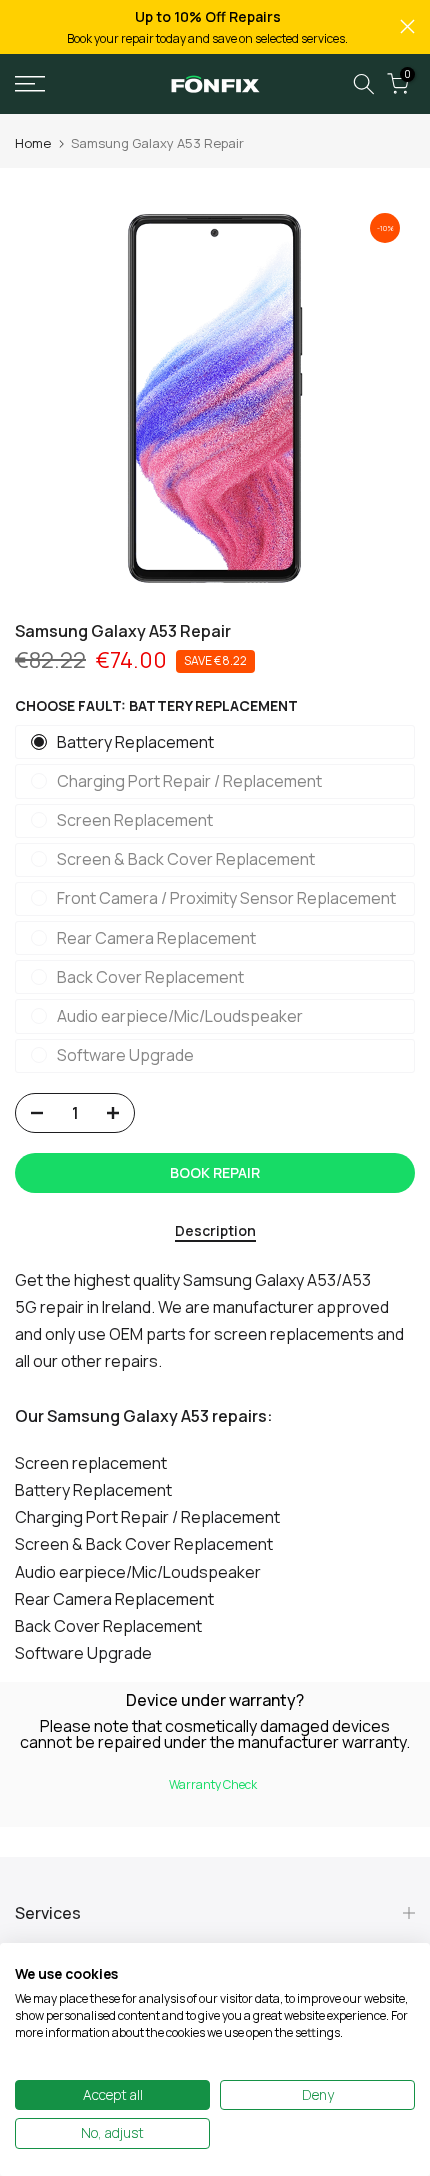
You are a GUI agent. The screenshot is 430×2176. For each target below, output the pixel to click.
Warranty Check (213, 1785)
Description (215, 1231)
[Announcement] (207, 27)
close (407, 26)
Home (33, 143)
